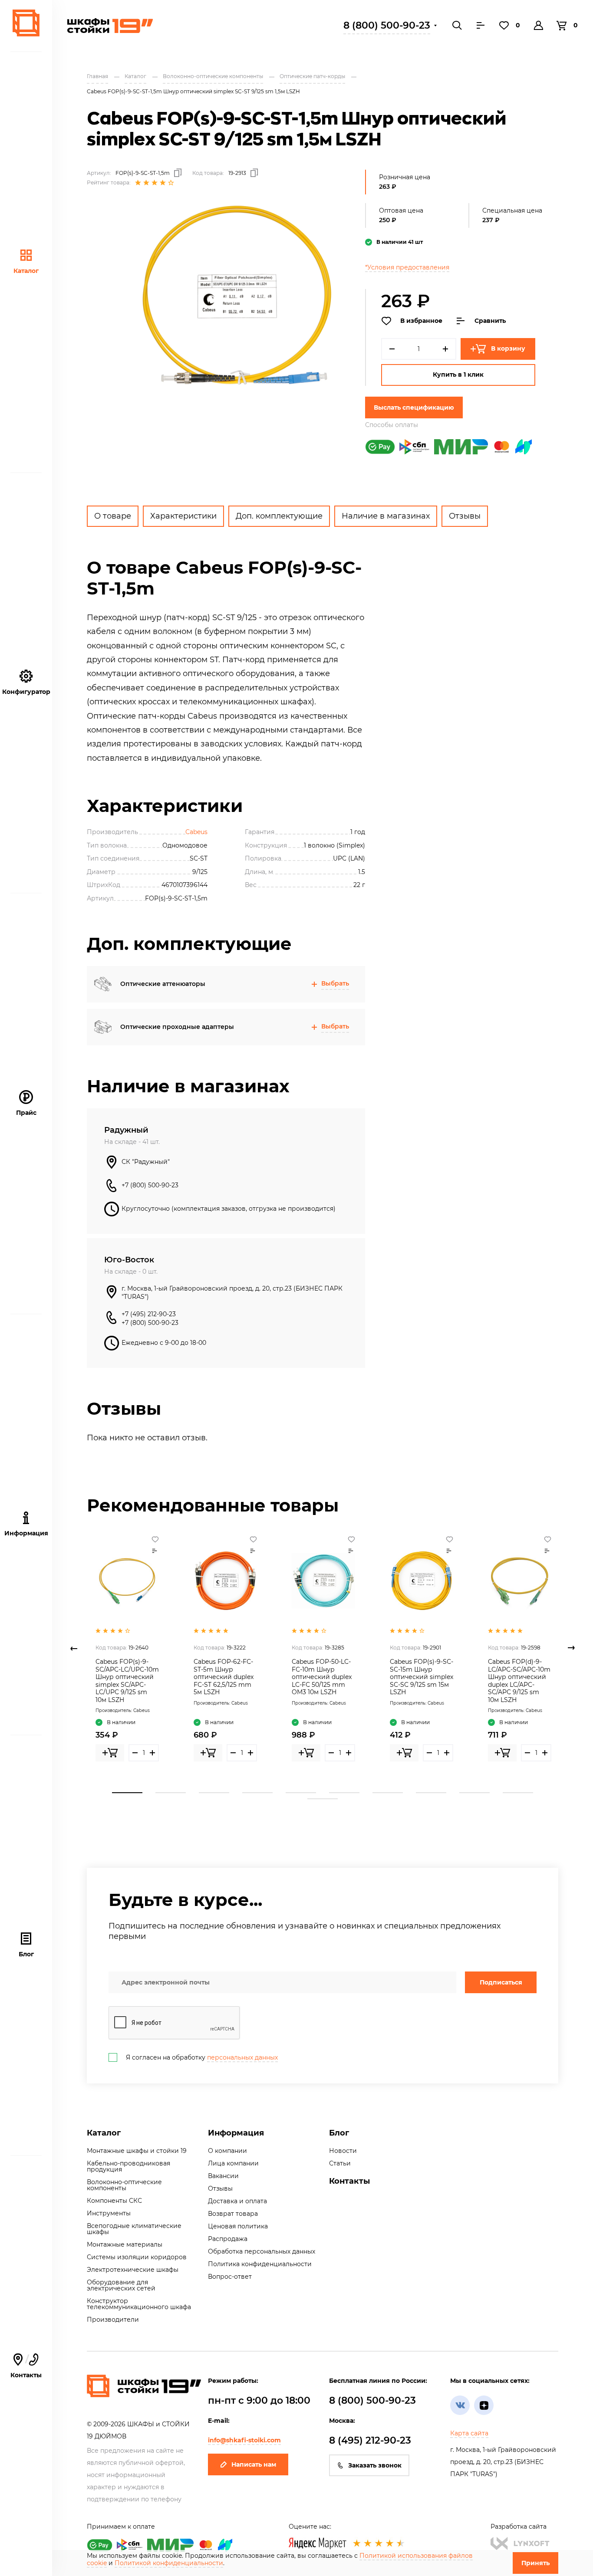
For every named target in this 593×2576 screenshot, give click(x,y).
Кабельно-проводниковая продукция (128, 2166)
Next (571, 1648)
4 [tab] (257, 1793)
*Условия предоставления (407, 267)
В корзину (508, 348)
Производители (113, 2320)
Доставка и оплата (237, 2201)
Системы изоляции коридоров (137, 2257)
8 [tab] (431, 1793)
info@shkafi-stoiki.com (244, 2440)
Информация (236, 2133)
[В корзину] (110, 1753)
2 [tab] (171, 1793)
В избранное (421, 321)
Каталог (26, 271)
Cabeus (196, 832)
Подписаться (501, 1982)
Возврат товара (233, 2214)
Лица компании (233, 2163)
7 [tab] (388, 1793)
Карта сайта (469, 2433)
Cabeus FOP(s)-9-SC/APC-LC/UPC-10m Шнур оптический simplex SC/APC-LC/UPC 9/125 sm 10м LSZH (127, 1681)
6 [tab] (344, 1793)
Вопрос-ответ (230, 2277)
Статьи (340, 2163)
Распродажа (228, 2239)
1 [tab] (127, 1793)
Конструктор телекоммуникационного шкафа (139, 2304)
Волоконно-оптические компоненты (124, 2185)
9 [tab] (474, 1793)
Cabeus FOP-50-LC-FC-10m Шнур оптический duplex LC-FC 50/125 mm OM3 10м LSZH (322, 1677)
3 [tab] (214, 1793)
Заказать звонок (375, 2465)
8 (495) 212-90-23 (370, 2440)
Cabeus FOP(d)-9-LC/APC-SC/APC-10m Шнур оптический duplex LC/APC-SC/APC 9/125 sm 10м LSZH (519, 1681)
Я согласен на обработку (202, 2057)
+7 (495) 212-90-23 (149, 1314)
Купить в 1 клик (458, 375)
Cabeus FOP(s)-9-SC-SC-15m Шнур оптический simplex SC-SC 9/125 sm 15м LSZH (422, 1677)
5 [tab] (301, 1793)
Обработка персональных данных (262, 2251)
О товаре (113, 516)
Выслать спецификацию (414, 407)
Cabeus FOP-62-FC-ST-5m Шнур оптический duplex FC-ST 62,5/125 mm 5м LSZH (224, 1677)
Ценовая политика (238, 2226)
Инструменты (109, 2213)
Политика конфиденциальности (260, 2264)
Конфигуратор (26, 692)
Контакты (26, 2366)
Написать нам (254, 2464)
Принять (535, 2563)
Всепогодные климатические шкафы (134, 2229)
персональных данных (242, 2057)
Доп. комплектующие (279, 516)
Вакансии (223, 2176)
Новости (343, 2151)
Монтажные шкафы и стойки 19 (137, 2151)
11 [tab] (323, 1799)
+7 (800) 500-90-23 (150, 1185)
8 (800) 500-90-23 (387, 25)
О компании (227, 2151)
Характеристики (183, 516)
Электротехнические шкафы (133, 2270)
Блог (26, 1954)
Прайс (26, 1113)
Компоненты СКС (114, 2201)
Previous (74, 1648)
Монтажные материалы (125, 2244)
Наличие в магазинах (386, 516)
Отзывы (465, 516)
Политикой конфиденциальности (169, 2563)
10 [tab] (518, 1793)
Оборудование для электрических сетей (121, 2285)
